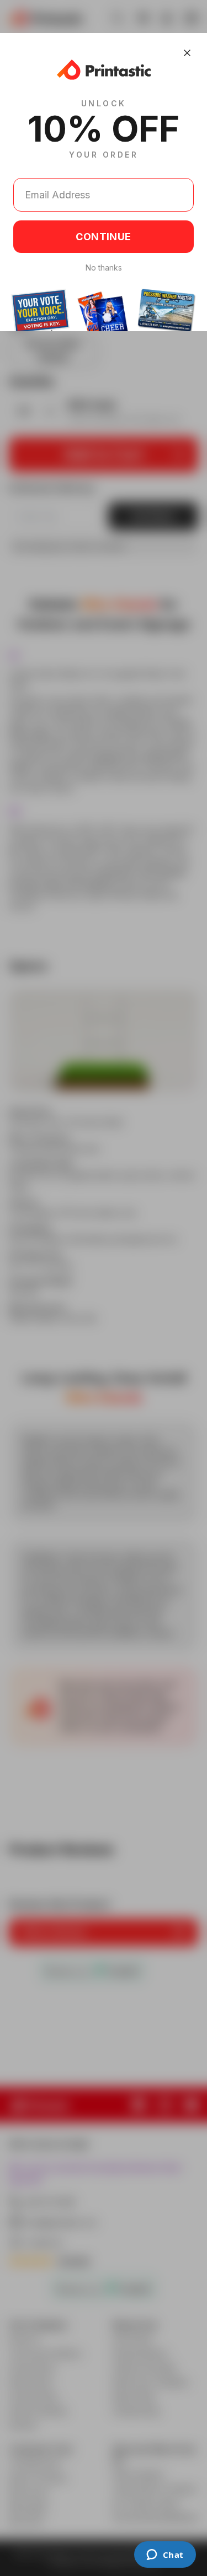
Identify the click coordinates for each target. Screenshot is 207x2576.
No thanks (104, 268)
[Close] (187, 53)
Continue (104, 237)
